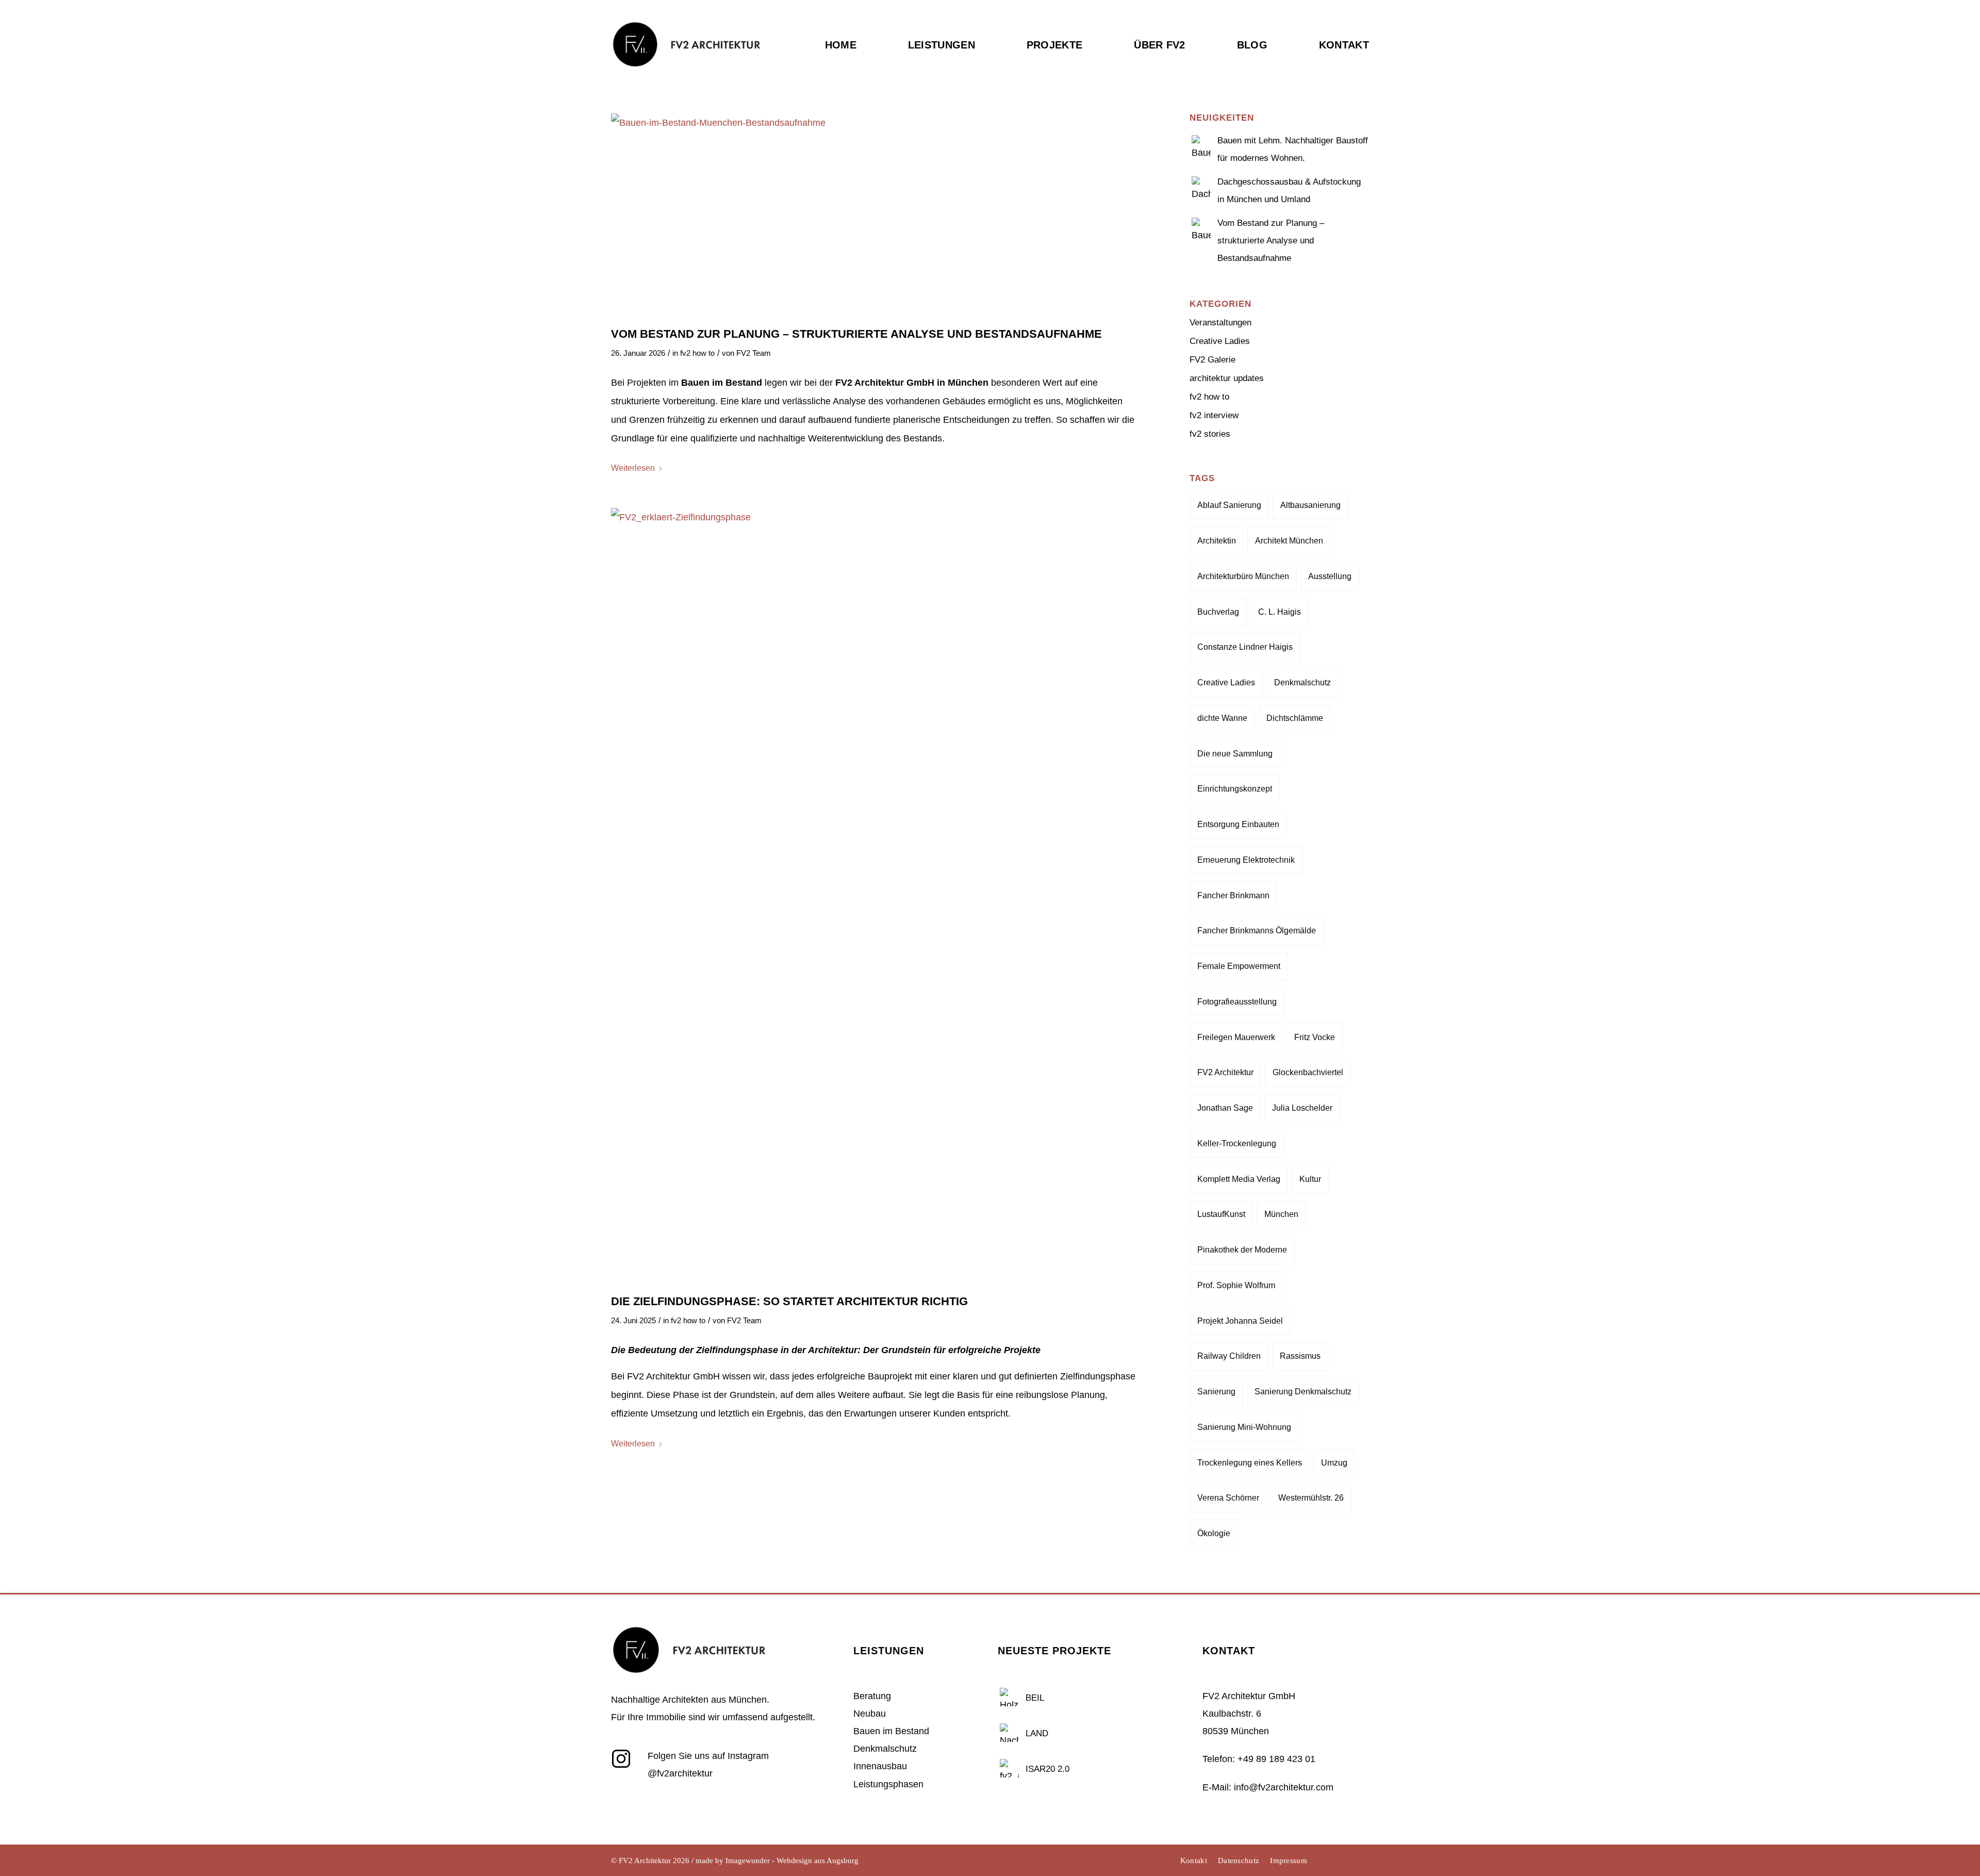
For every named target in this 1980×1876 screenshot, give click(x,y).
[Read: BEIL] (1009, 1696)
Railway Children (1229, 1356)
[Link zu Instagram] (1330, 1861)
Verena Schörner (1228, 1498)
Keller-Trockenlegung (1237, 1143)
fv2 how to (697, 353)
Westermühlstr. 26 (1311, 1498)
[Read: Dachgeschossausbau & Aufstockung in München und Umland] (1201, 185)
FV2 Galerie (1212, 360)
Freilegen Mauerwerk (1236, 1037)
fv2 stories (1210, 434)
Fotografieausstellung (1237, 1002)
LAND (1037, 1733)
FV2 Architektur (1225, 1072)
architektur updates (1227, 378)
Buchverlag (1218, 612)
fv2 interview (1214, 415)
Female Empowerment (1239, 966)
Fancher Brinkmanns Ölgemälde (1257, 931)
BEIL (1035, 1698)
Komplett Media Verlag (1239, 1179)
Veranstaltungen (1220, 323)
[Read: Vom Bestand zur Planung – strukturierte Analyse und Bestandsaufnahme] (1201, 226)
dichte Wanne (1222, 718)
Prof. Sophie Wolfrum (1236, 1285)
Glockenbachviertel (1308, 1072)
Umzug (1334, 1463)
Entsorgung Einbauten (1238, 824)
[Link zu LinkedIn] (1346, 1861)
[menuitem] (854, 66)
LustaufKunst (1221, 1214)
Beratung (872, 1696)
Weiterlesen (633, 468)
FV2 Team (754, 353)
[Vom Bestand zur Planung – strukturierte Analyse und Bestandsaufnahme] (875, 214)
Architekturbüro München (1243, 576)
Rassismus (1300, 1356)
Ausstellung (1330, 576)
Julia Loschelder (1302, 1108)
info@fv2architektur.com (1284, 1787)
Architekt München (1289, 541)
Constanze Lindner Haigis (1245, 647)
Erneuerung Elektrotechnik (1246, 860)
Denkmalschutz (1302, 682)
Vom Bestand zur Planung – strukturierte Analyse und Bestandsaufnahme (856, 334)
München (1281, 1214)
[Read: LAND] (1009, 1732)
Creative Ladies (1220, 341)
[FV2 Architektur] (686, 64)
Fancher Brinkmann (1233, 895)
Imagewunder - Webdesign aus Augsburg (792, 1861)
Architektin (1217, 541)
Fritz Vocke (1315, 1037)
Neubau (870, 1714)
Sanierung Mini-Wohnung (1244, 1427)
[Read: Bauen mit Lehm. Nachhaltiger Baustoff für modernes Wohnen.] (1201, 143)
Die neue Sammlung (1235, 754)
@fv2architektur (680, 1773)
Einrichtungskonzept (1235, 789)
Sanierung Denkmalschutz (1303, 1392)
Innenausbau (880, 1766)
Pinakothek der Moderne (1242, 1250)
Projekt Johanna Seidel (1240, 1321)
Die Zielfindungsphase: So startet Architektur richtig (789, 1301)
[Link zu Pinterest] (1361, 1861)
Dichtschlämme (1295, 718)
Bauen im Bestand (891, 1731)
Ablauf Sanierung (1229, 505)
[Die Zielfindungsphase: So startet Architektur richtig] (875, 895)
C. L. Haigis (1280, 612)
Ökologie (1214, 1533)
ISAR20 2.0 (1047, 1769)
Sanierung (1216, 1392)
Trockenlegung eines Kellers (1250, 1463)
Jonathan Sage (1225, 1108)
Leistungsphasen (888, 1784)
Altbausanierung (1310, 505)
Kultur (1310, 1179)
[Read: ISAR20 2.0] (1009, 1767)
